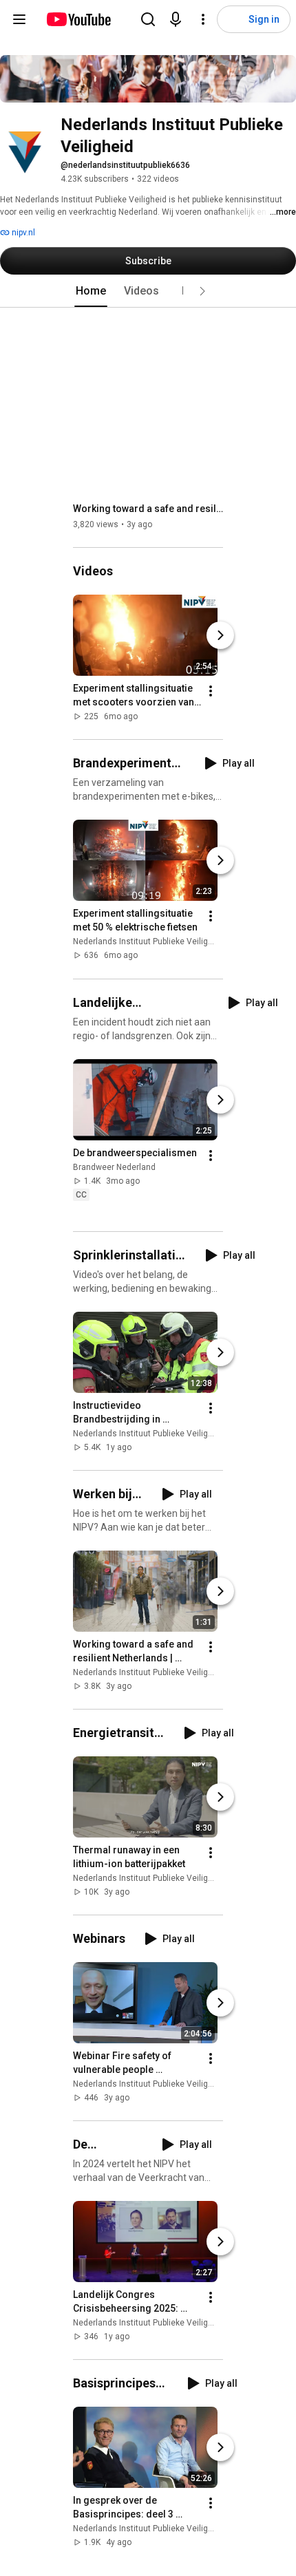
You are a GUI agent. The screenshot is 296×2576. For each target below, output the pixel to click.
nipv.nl (22, 233)
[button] (202, 291)
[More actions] (211, 691)
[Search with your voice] (176, 19)
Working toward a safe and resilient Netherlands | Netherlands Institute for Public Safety (148, 509)
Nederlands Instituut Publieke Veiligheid (149, 942)
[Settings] (203, 19)
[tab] (91, 291)
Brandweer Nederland (114, 1167)
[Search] (148, 19)
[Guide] (19, 19)
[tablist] (148, 291)
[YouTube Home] (78, 19)
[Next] (220, 635)
